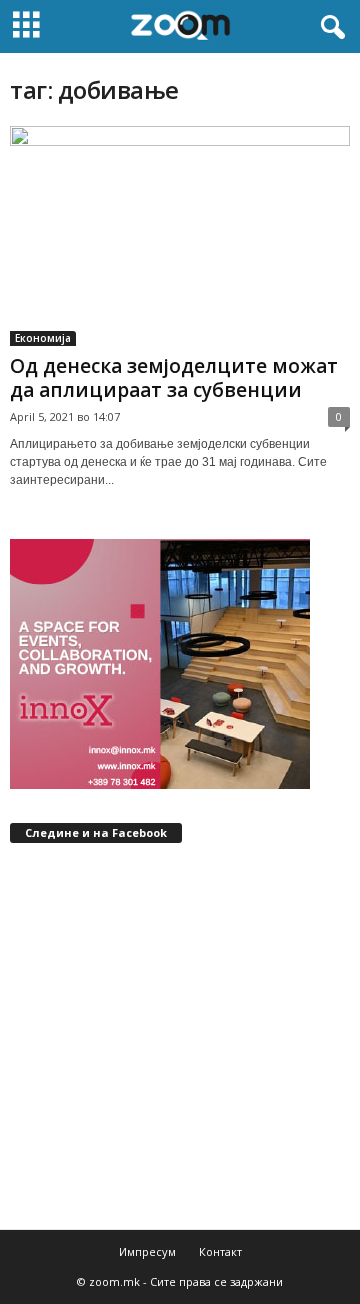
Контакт (220, 1251)
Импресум (147, 1251)
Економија (43, 338)
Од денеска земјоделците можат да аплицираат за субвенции (174, 378)
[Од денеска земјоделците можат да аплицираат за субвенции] (180, 236)
